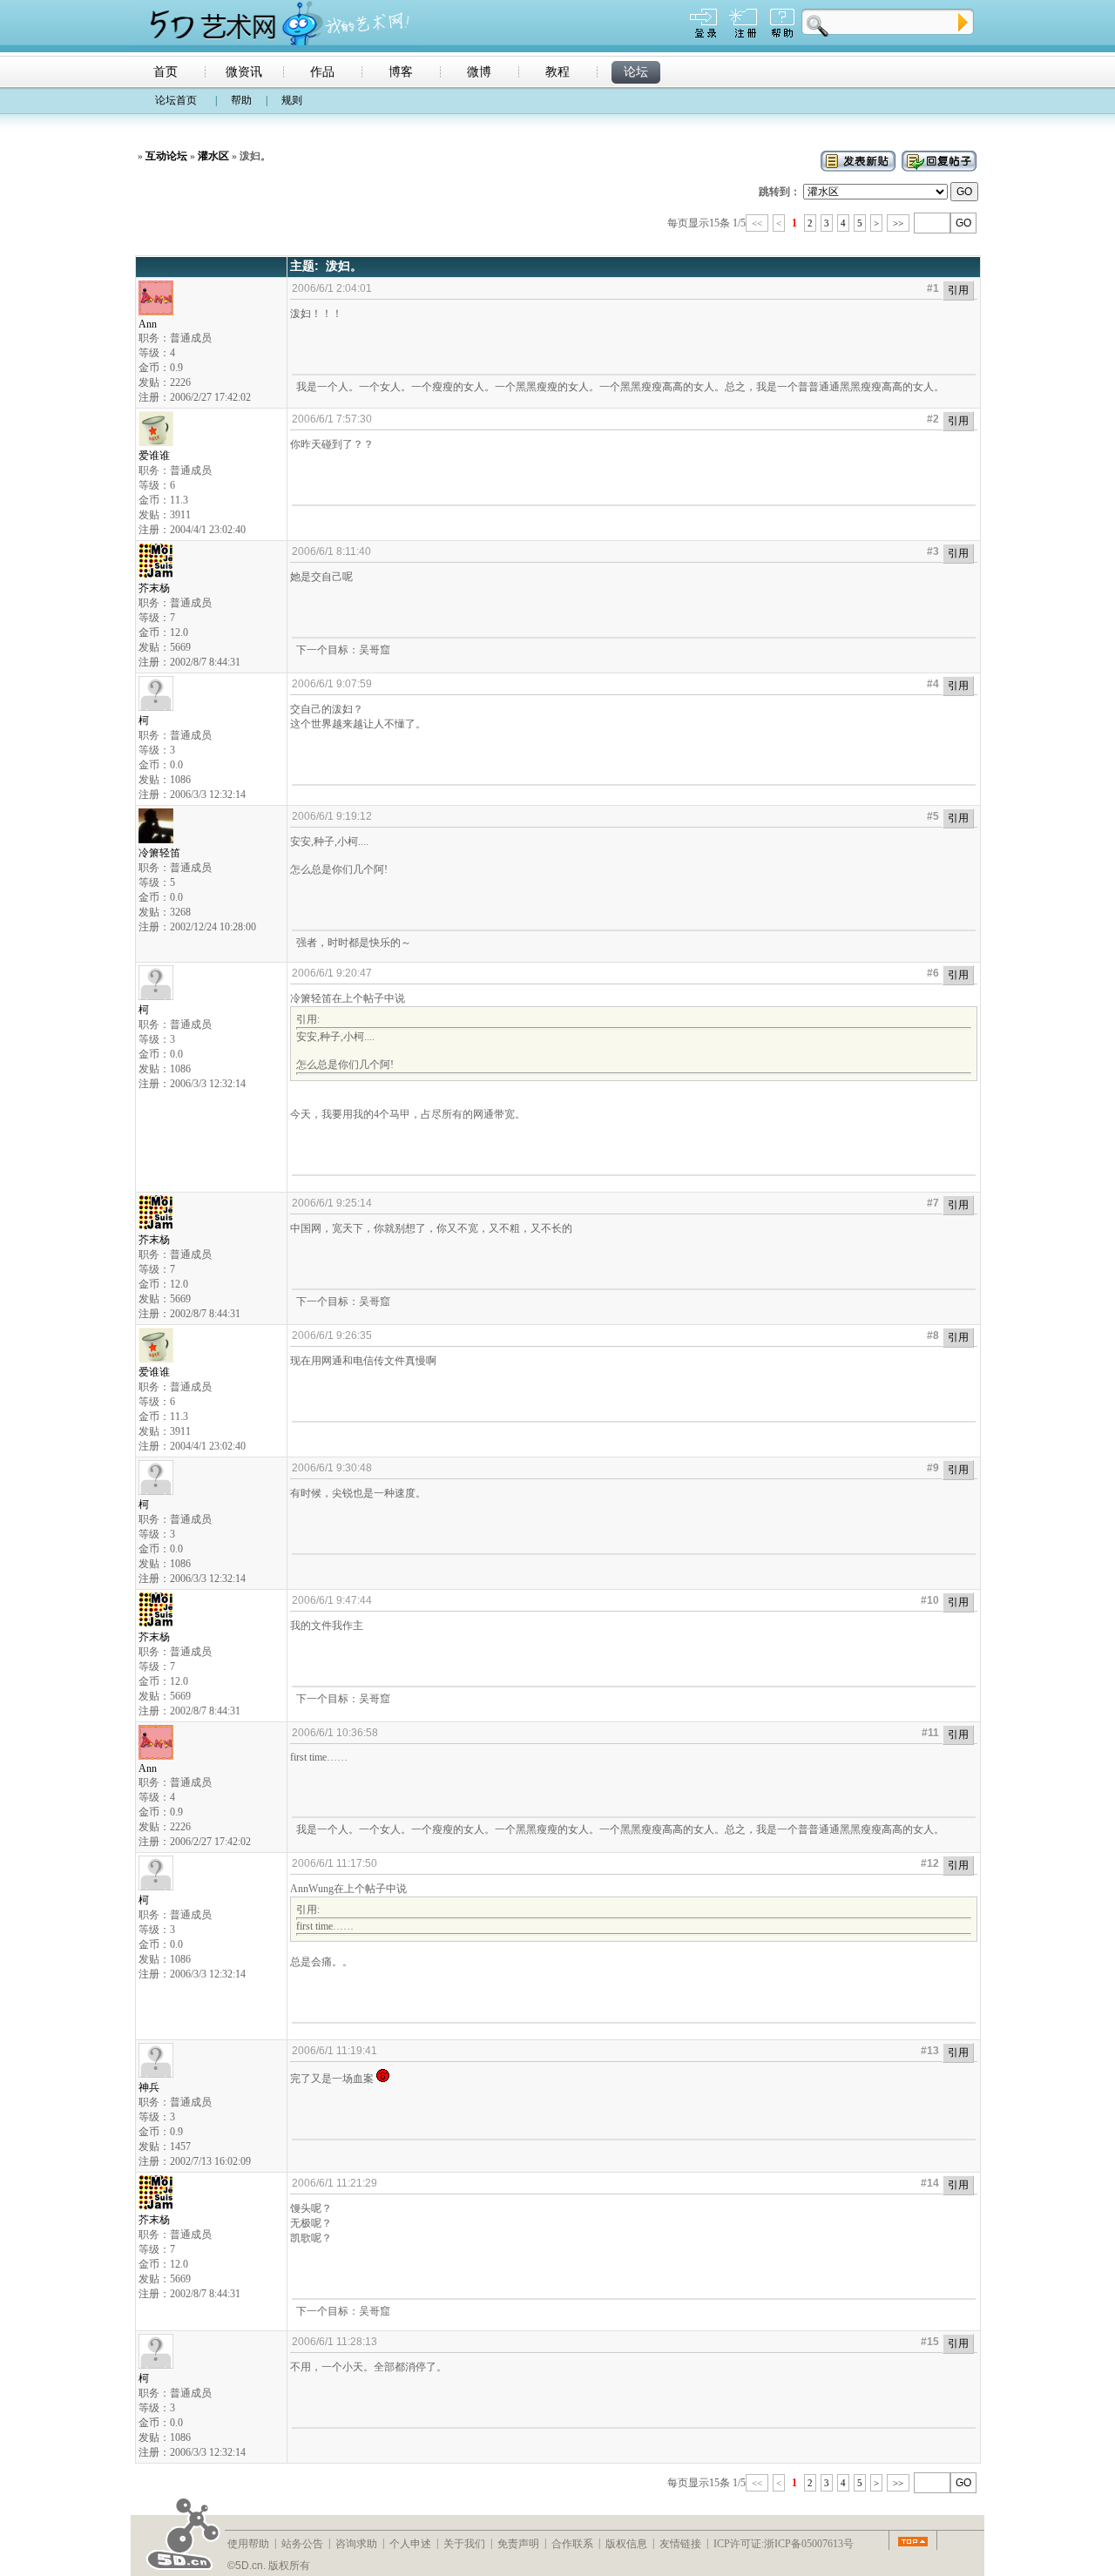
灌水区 (213, 156)
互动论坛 (166, 156)
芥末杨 (154, 588)
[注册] (743, 34)
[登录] (703, 34)
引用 (958, 290)
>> (898, 223)
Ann (148, 324)
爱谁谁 (154, 456)
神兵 (149, 2087)
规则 (292, 100)
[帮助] (782, 34)
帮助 (241, 100)
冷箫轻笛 (159, 853)
